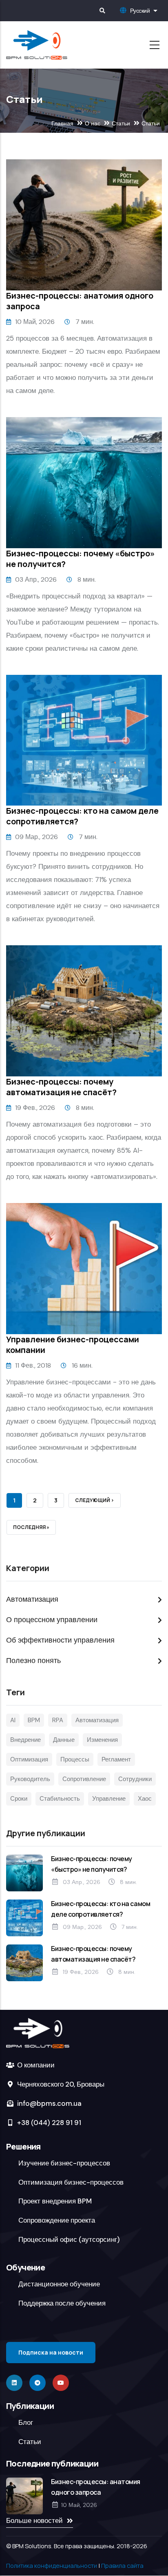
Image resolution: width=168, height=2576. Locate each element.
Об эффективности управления (60, 1640)
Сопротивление (84, 1779)
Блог (26, 2422)
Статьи (121, 123)
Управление (109, 1799)
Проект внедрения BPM (55, 2201)
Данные (64, 1740)
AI (13, 1720)
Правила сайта (122, 2565)
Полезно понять (33, 1661)
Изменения (102, 1740)
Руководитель (30, 1779)
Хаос (145, 1799)
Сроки (19, 1799)
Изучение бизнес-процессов (64, 2163)
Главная (62, 123)
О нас (93, 123)
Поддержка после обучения (62, 2303)
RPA (58, 1720)
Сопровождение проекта (57, 2220)
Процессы (75, 1759)
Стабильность (60, 1799)
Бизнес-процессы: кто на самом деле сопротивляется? (82, 816)
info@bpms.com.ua (49, 2103)
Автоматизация (32, 1599)
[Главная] (37, 45)
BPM (34, 1720)
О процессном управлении (52, 1620)
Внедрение (25, 1740)
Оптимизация (29, 1759)
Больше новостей (34, 2520)
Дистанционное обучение (59, 2284)
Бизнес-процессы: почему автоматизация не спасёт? (61, 1087)
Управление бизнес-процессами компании (73, 1345)
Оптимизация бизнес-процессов (71, 2182)
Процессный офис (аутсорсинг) (69, 2239)
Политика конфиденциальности (52, 2565)
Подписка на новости (51, 2352)
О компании (35, 2065)
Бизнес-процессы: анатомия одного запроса (80, 301)
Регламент (116, 1759)
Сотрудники (135, 1779)
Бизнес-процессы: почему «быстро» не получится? (81, 559)
